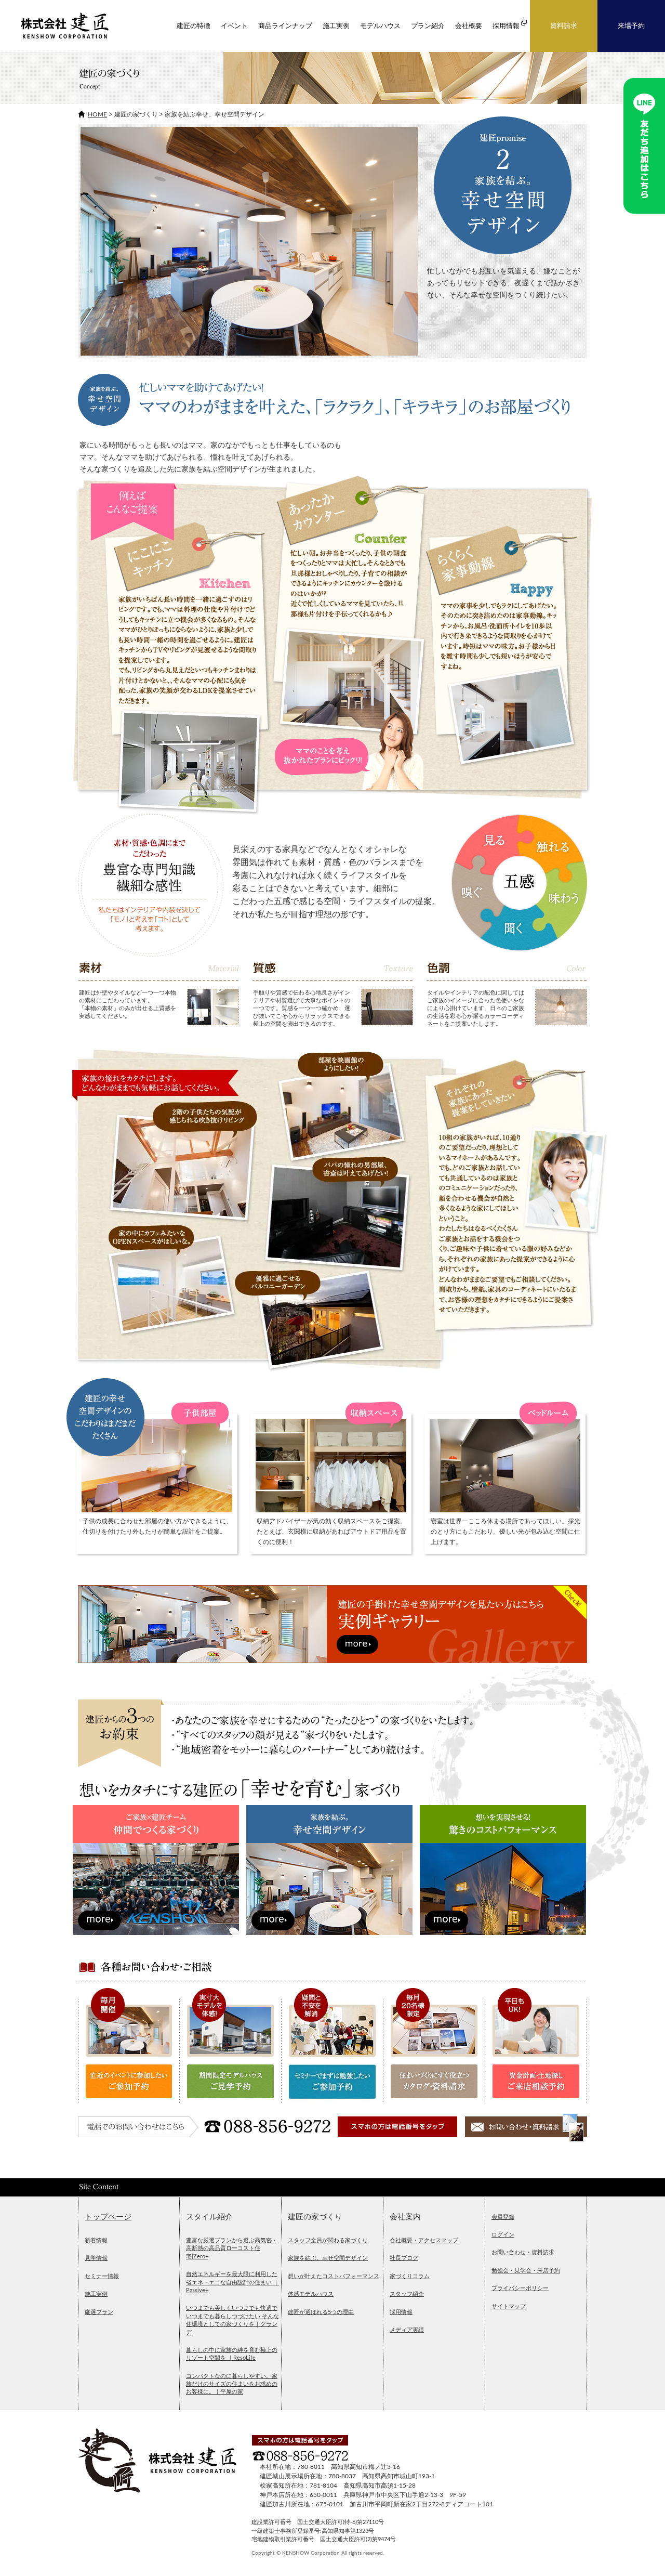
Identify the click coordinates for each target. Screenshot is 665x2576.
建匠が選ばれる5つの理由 (321, 2312)
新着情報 (96, 2240)
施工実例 (336, 26)
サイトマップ (509, 2306)
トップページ (108, 2217)
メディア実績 (407, 2330)
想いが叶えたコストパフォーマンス (334, 2276)
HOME (97, 114)
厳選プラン (99, 2312)
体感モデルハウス (311, 2294)
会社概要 (469, 26)
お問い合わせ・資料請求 (523, 2252)
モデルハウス (380, 26)
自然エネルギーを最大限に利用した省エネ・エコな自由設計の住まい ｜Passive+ (232, 2282)
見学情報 (96, 2258)
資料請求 (564, 26)
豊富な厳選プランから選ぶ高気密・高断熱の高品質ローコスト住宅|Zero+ (232, 2248)
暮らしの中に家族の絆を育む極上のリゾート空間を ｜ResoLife (232, 2354)
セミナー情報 (102, 2276)
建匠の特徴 (194, 26)
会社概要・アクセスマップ (424, 2240)
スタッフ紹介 (407, 2294)
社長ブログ (404, 2258)
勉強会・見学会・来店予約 (526, 2271)
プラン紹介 (428, 26)
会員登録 (503, 2217)
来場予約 (631, 26)
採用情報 (401, 2312)
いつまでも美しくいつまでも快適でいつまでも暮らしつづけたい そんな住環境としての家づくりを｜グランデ (232, 2320)
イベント (234, 26)
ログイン (503, 2235)
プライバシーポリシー (520, 2288)
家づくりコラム (410, 2276)
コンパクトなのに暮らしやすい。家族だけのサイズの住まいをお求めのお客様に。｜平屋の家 (232, 2384)
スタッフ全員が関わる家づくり (328, 2240)
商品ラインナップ (285, 26)
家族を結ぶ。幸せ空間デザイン (328, 2258)
